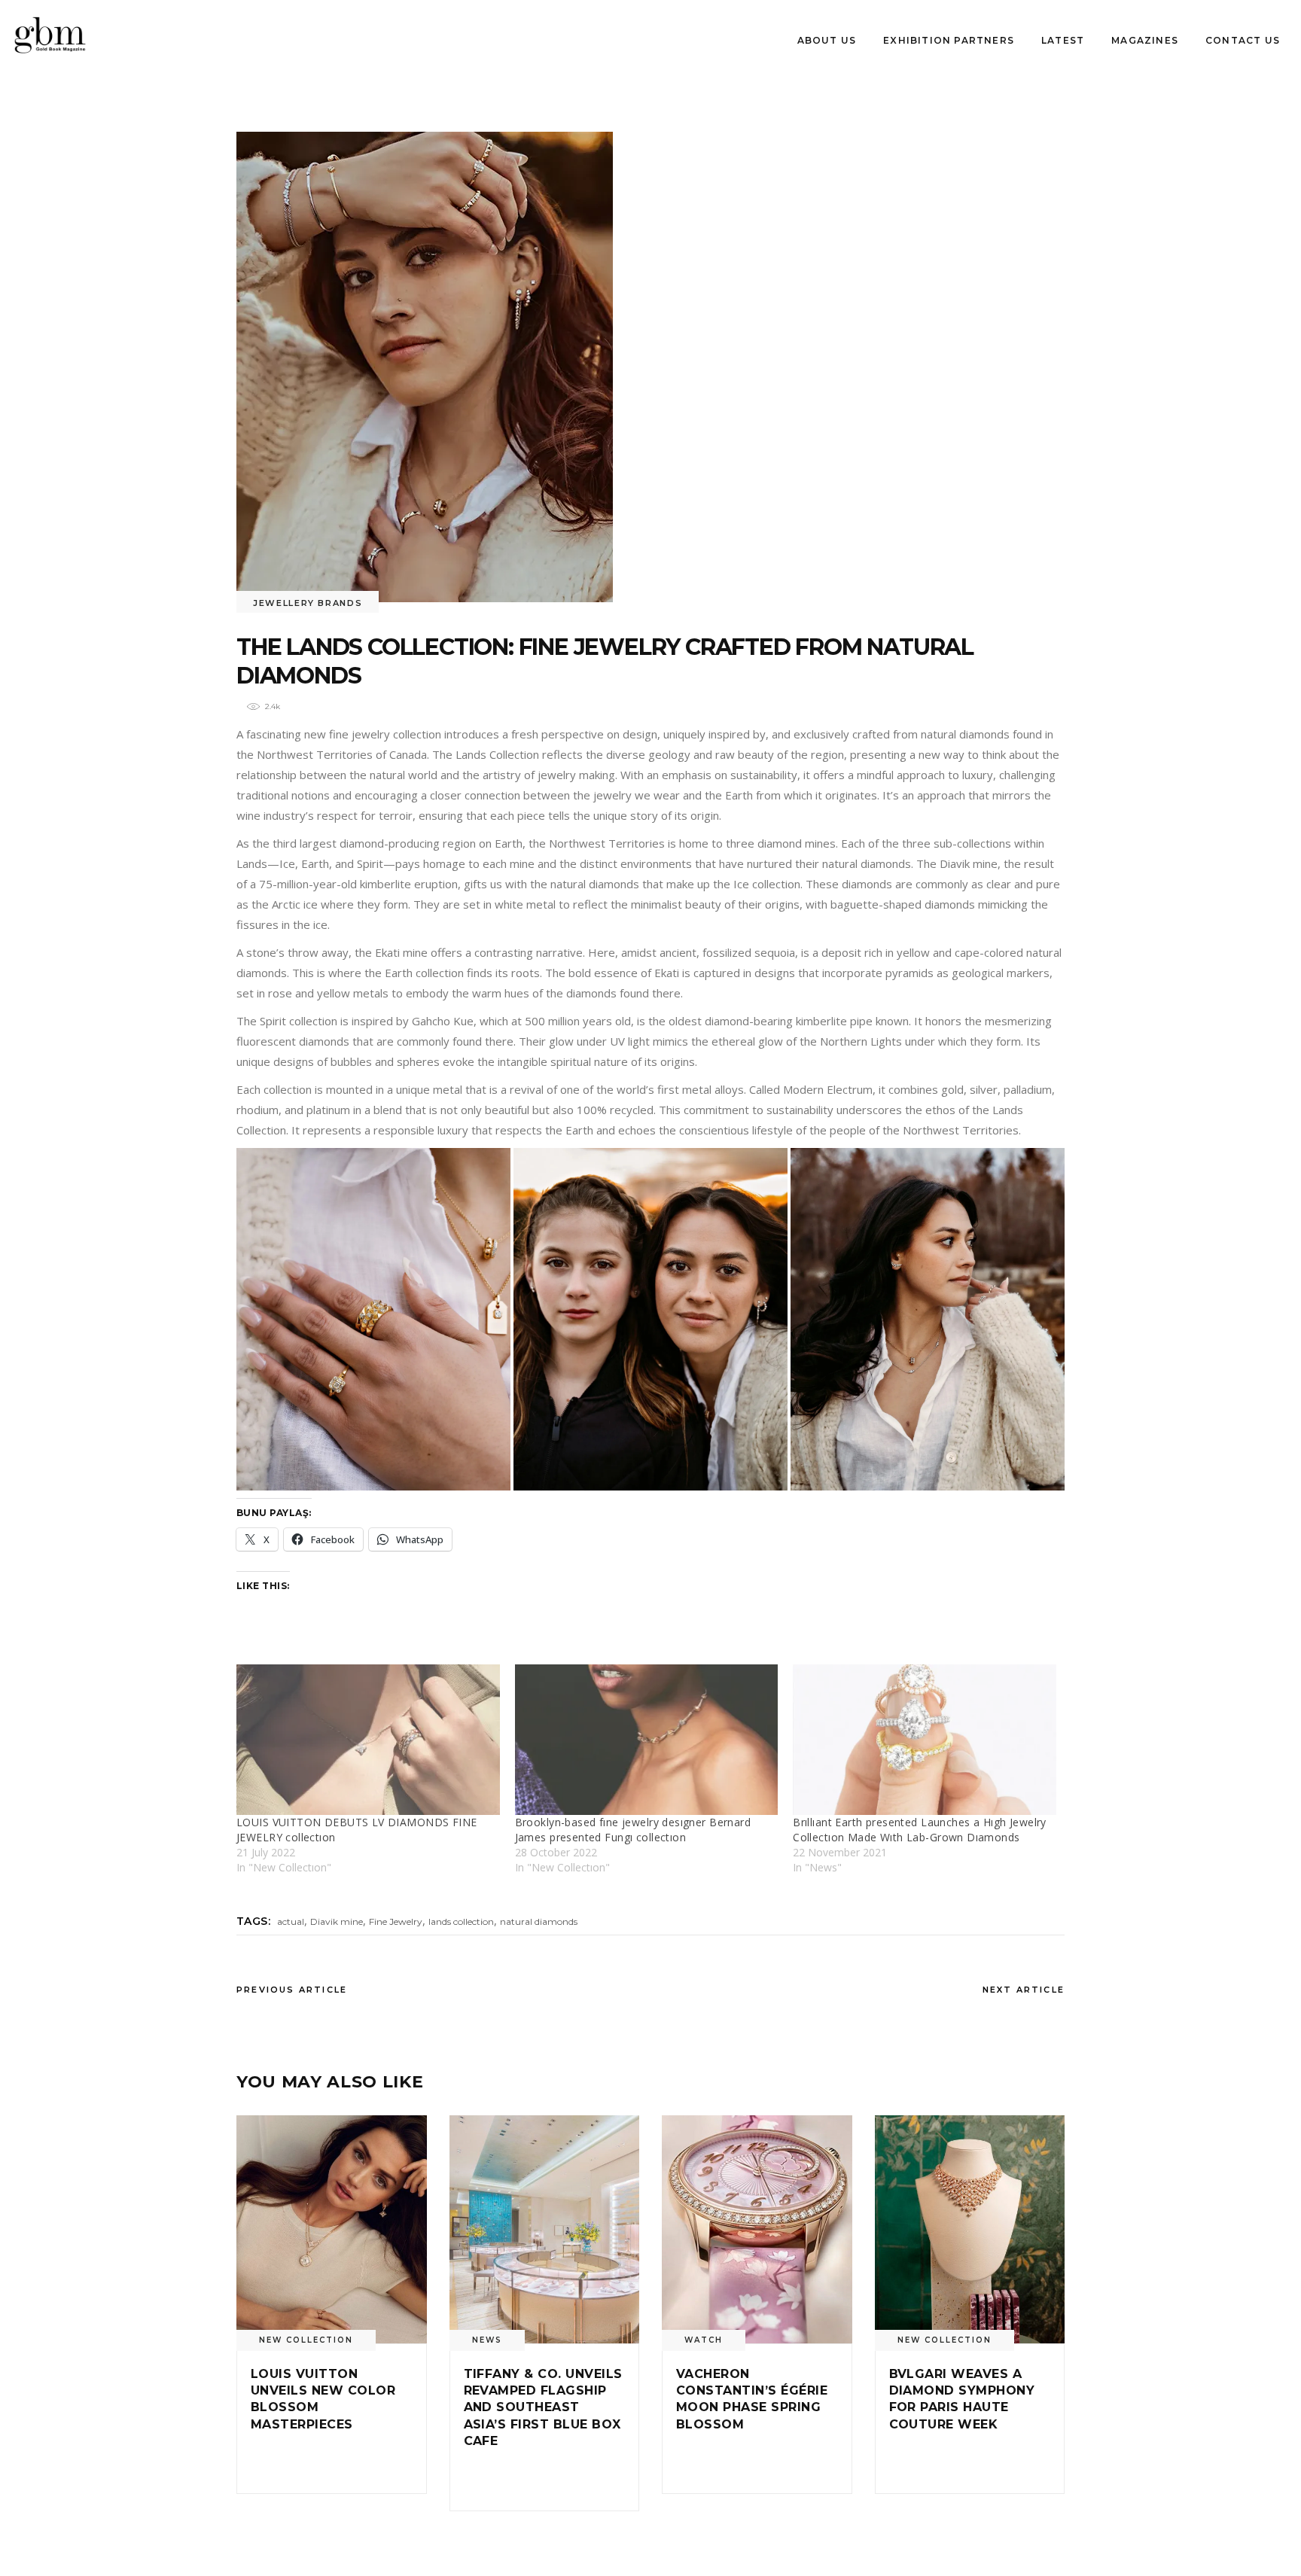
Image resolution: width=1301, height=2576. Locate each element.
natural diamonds (539, 1921)
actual (291, 1921)
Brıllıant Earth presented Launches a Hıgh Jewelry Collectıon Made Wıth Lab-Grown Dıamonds (920, 1830)
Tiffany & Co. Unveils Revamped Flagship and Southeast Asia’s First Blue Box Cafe (543, 2408)
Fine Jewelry (396, 1921)
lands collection (461, 1921)
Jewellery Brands (308, 603)
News (487, 2340)
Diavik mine (337, 1921)
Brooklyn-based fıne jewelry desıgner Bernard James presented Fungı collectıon (633, 1830)
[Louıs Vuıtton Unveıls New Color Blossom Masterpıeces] (332, 2229)
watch (704, 2340)
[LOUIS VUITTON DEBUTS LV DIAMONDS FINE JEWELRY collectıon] (368, 1740)
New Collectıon (306, 2340)
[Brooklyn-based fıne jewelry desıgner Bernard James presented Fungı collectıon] (647, 1740)
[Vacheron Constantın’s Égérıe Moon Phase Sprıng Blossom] (757, 2229)
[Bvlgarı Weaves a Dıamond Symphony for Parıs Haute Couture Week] (970, 2229)
